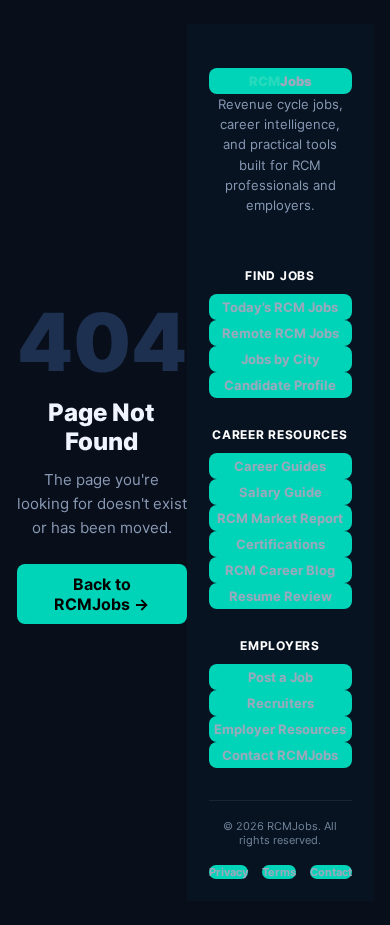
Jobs (280, 81)
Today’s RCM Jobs (280, 307)
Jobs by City (280, 359)
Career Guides (280, 466)
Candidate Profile (280, 385)
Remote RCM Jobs (280, 333)
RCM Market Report (280, 518)
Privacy (228, 872)
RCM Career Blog (280, 570)
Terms (279, 872)
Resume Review (280, 596)
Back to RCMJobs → (101, 594)
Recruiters (280, 703)
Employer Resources (280, 729)
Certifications (280, 544)
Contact (331, 872)
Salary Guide (280, 492)
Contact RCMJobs (280, 755)
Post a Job (280, 677)
